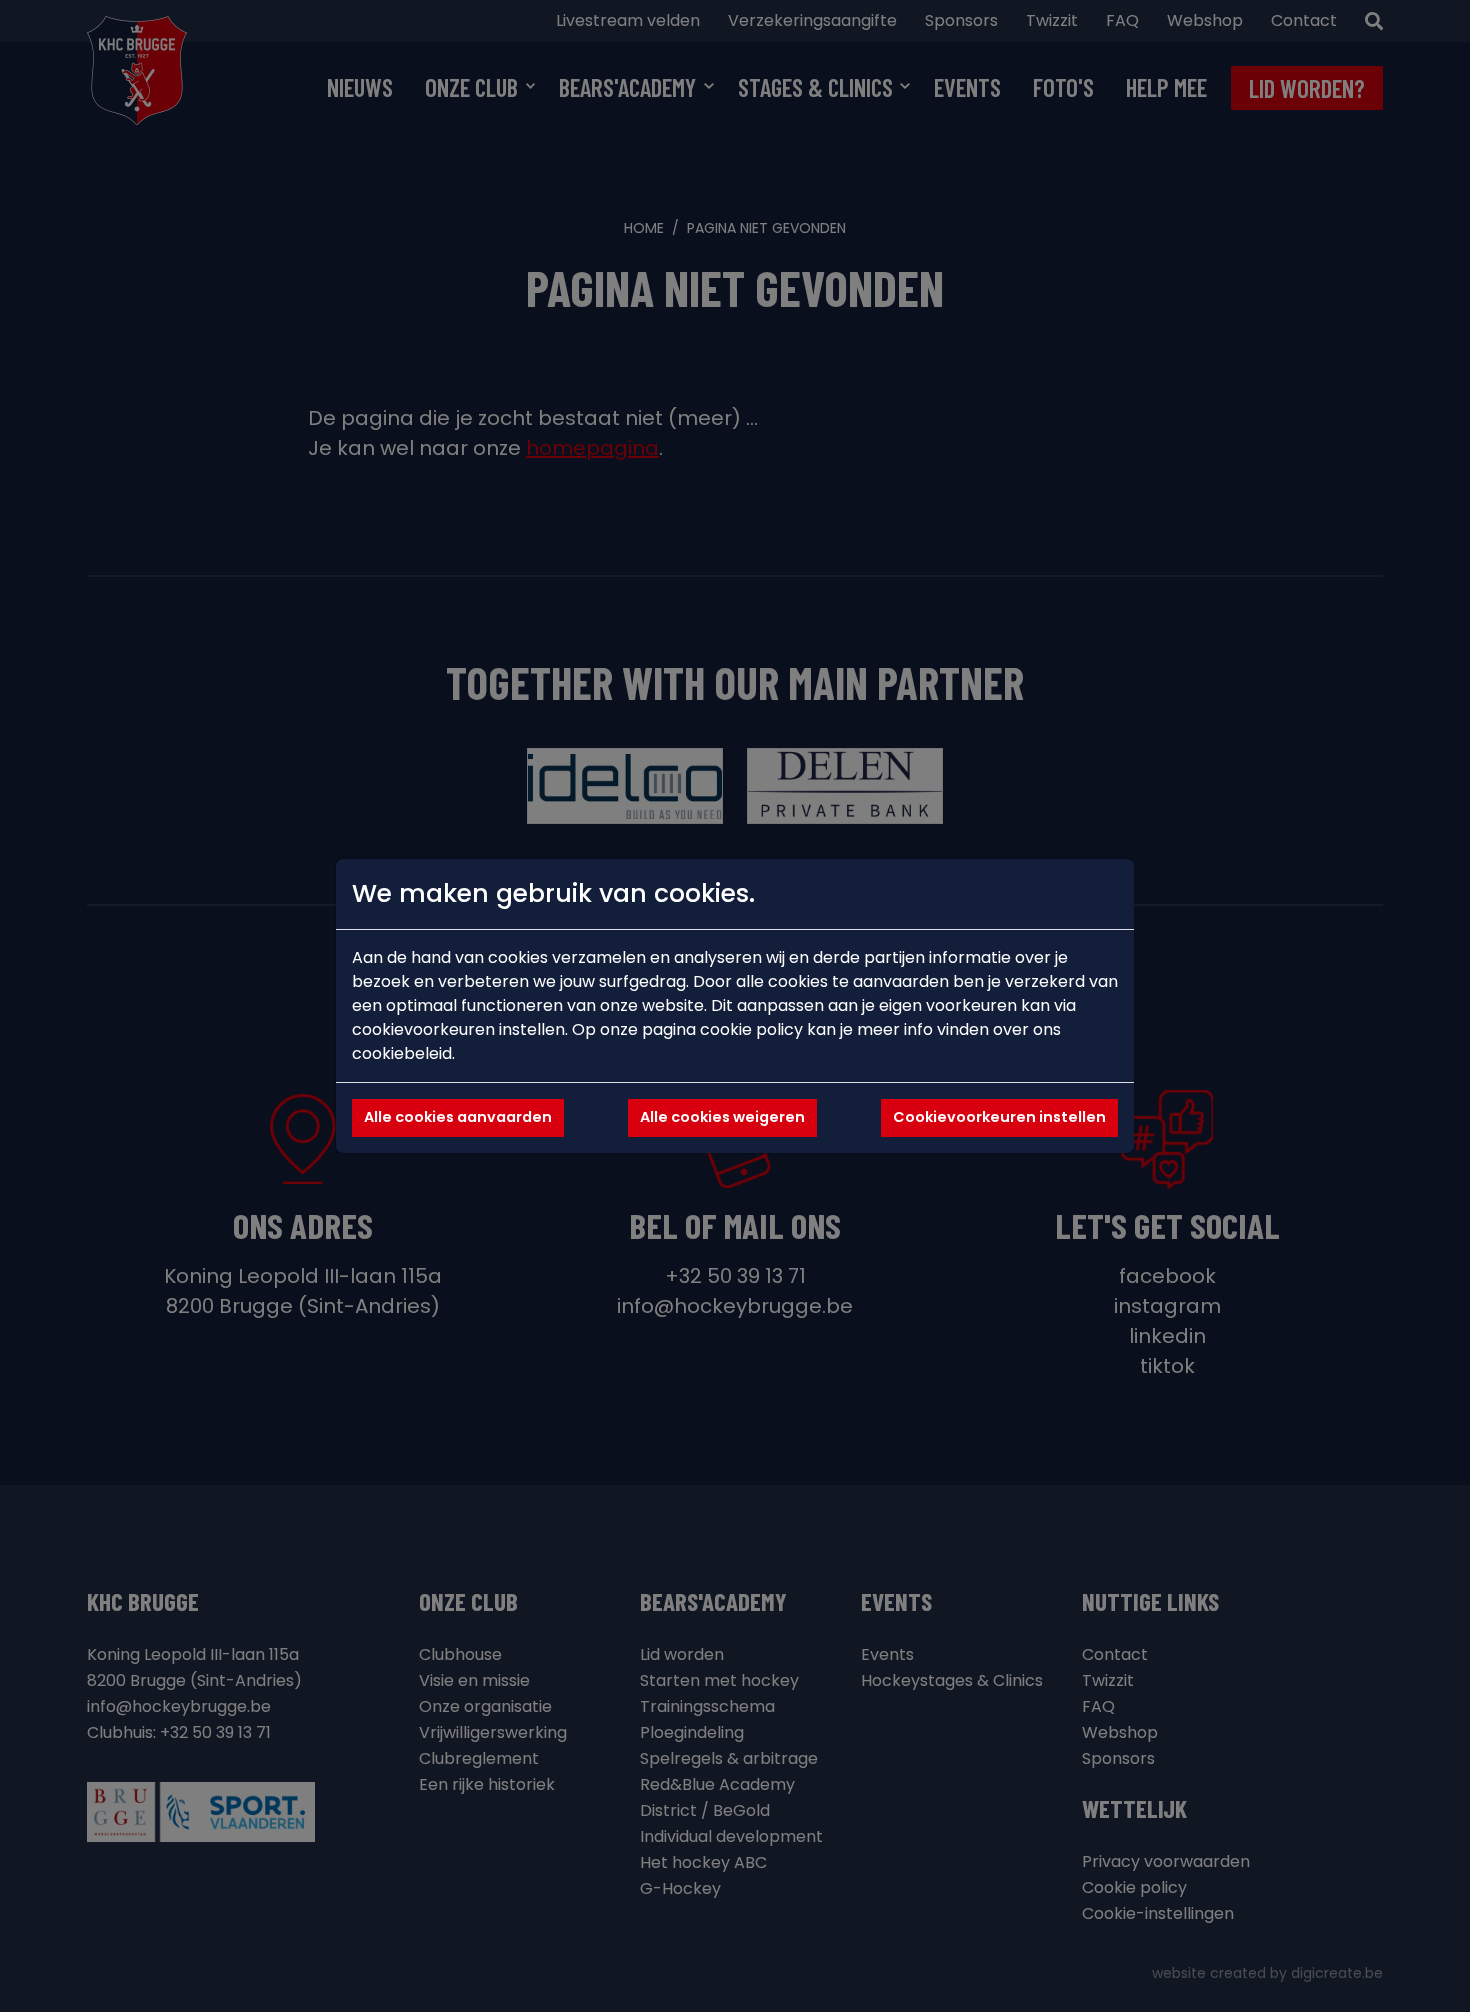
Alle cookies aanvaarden (458, 1117)
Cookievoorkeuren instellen (999, 1117)
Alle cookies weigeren (722, 1117)
